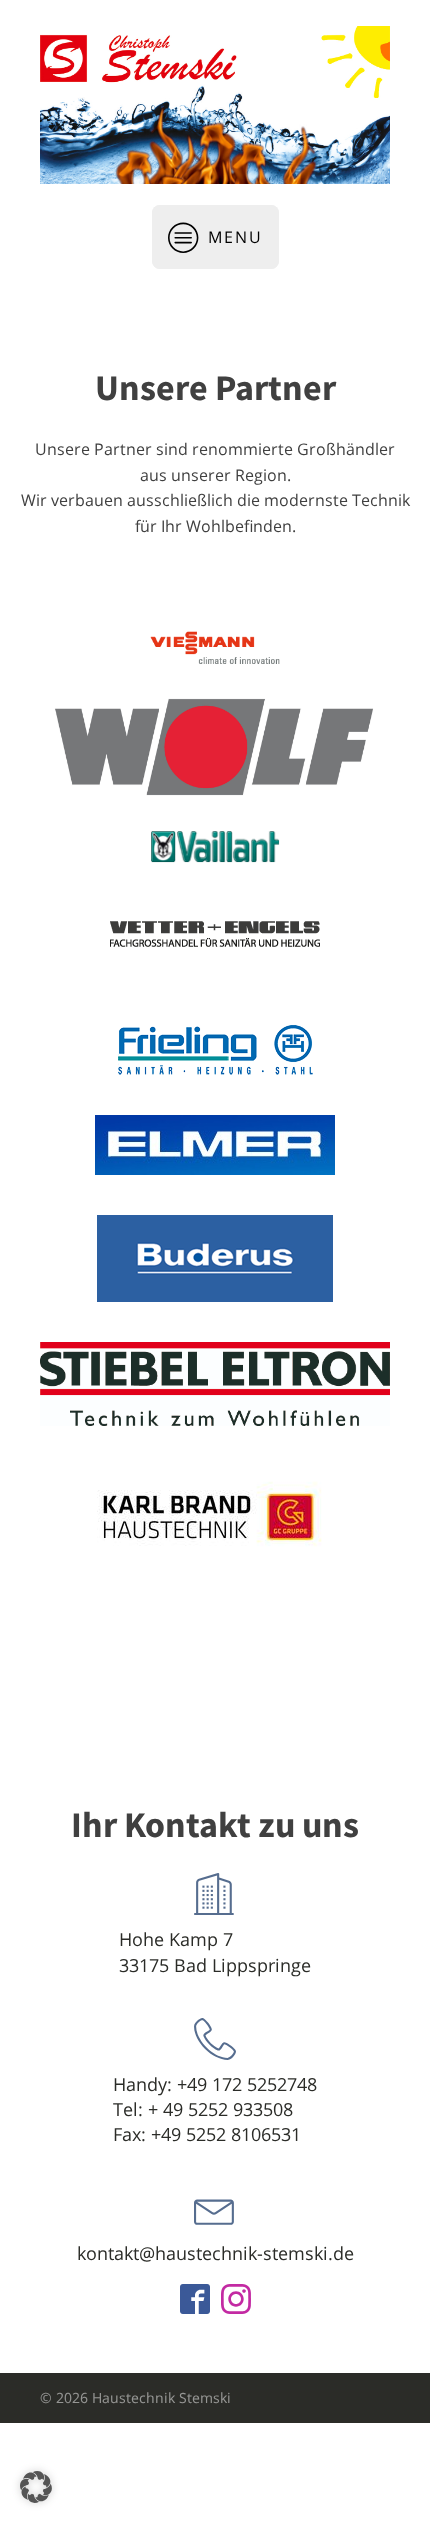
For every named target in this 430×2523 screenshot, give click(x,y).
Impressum (352, 2496)
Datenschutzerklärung (229, 2496)
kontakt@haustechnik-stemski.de (215, 2253)
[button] (36, 2487)
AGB (131, 2496)
